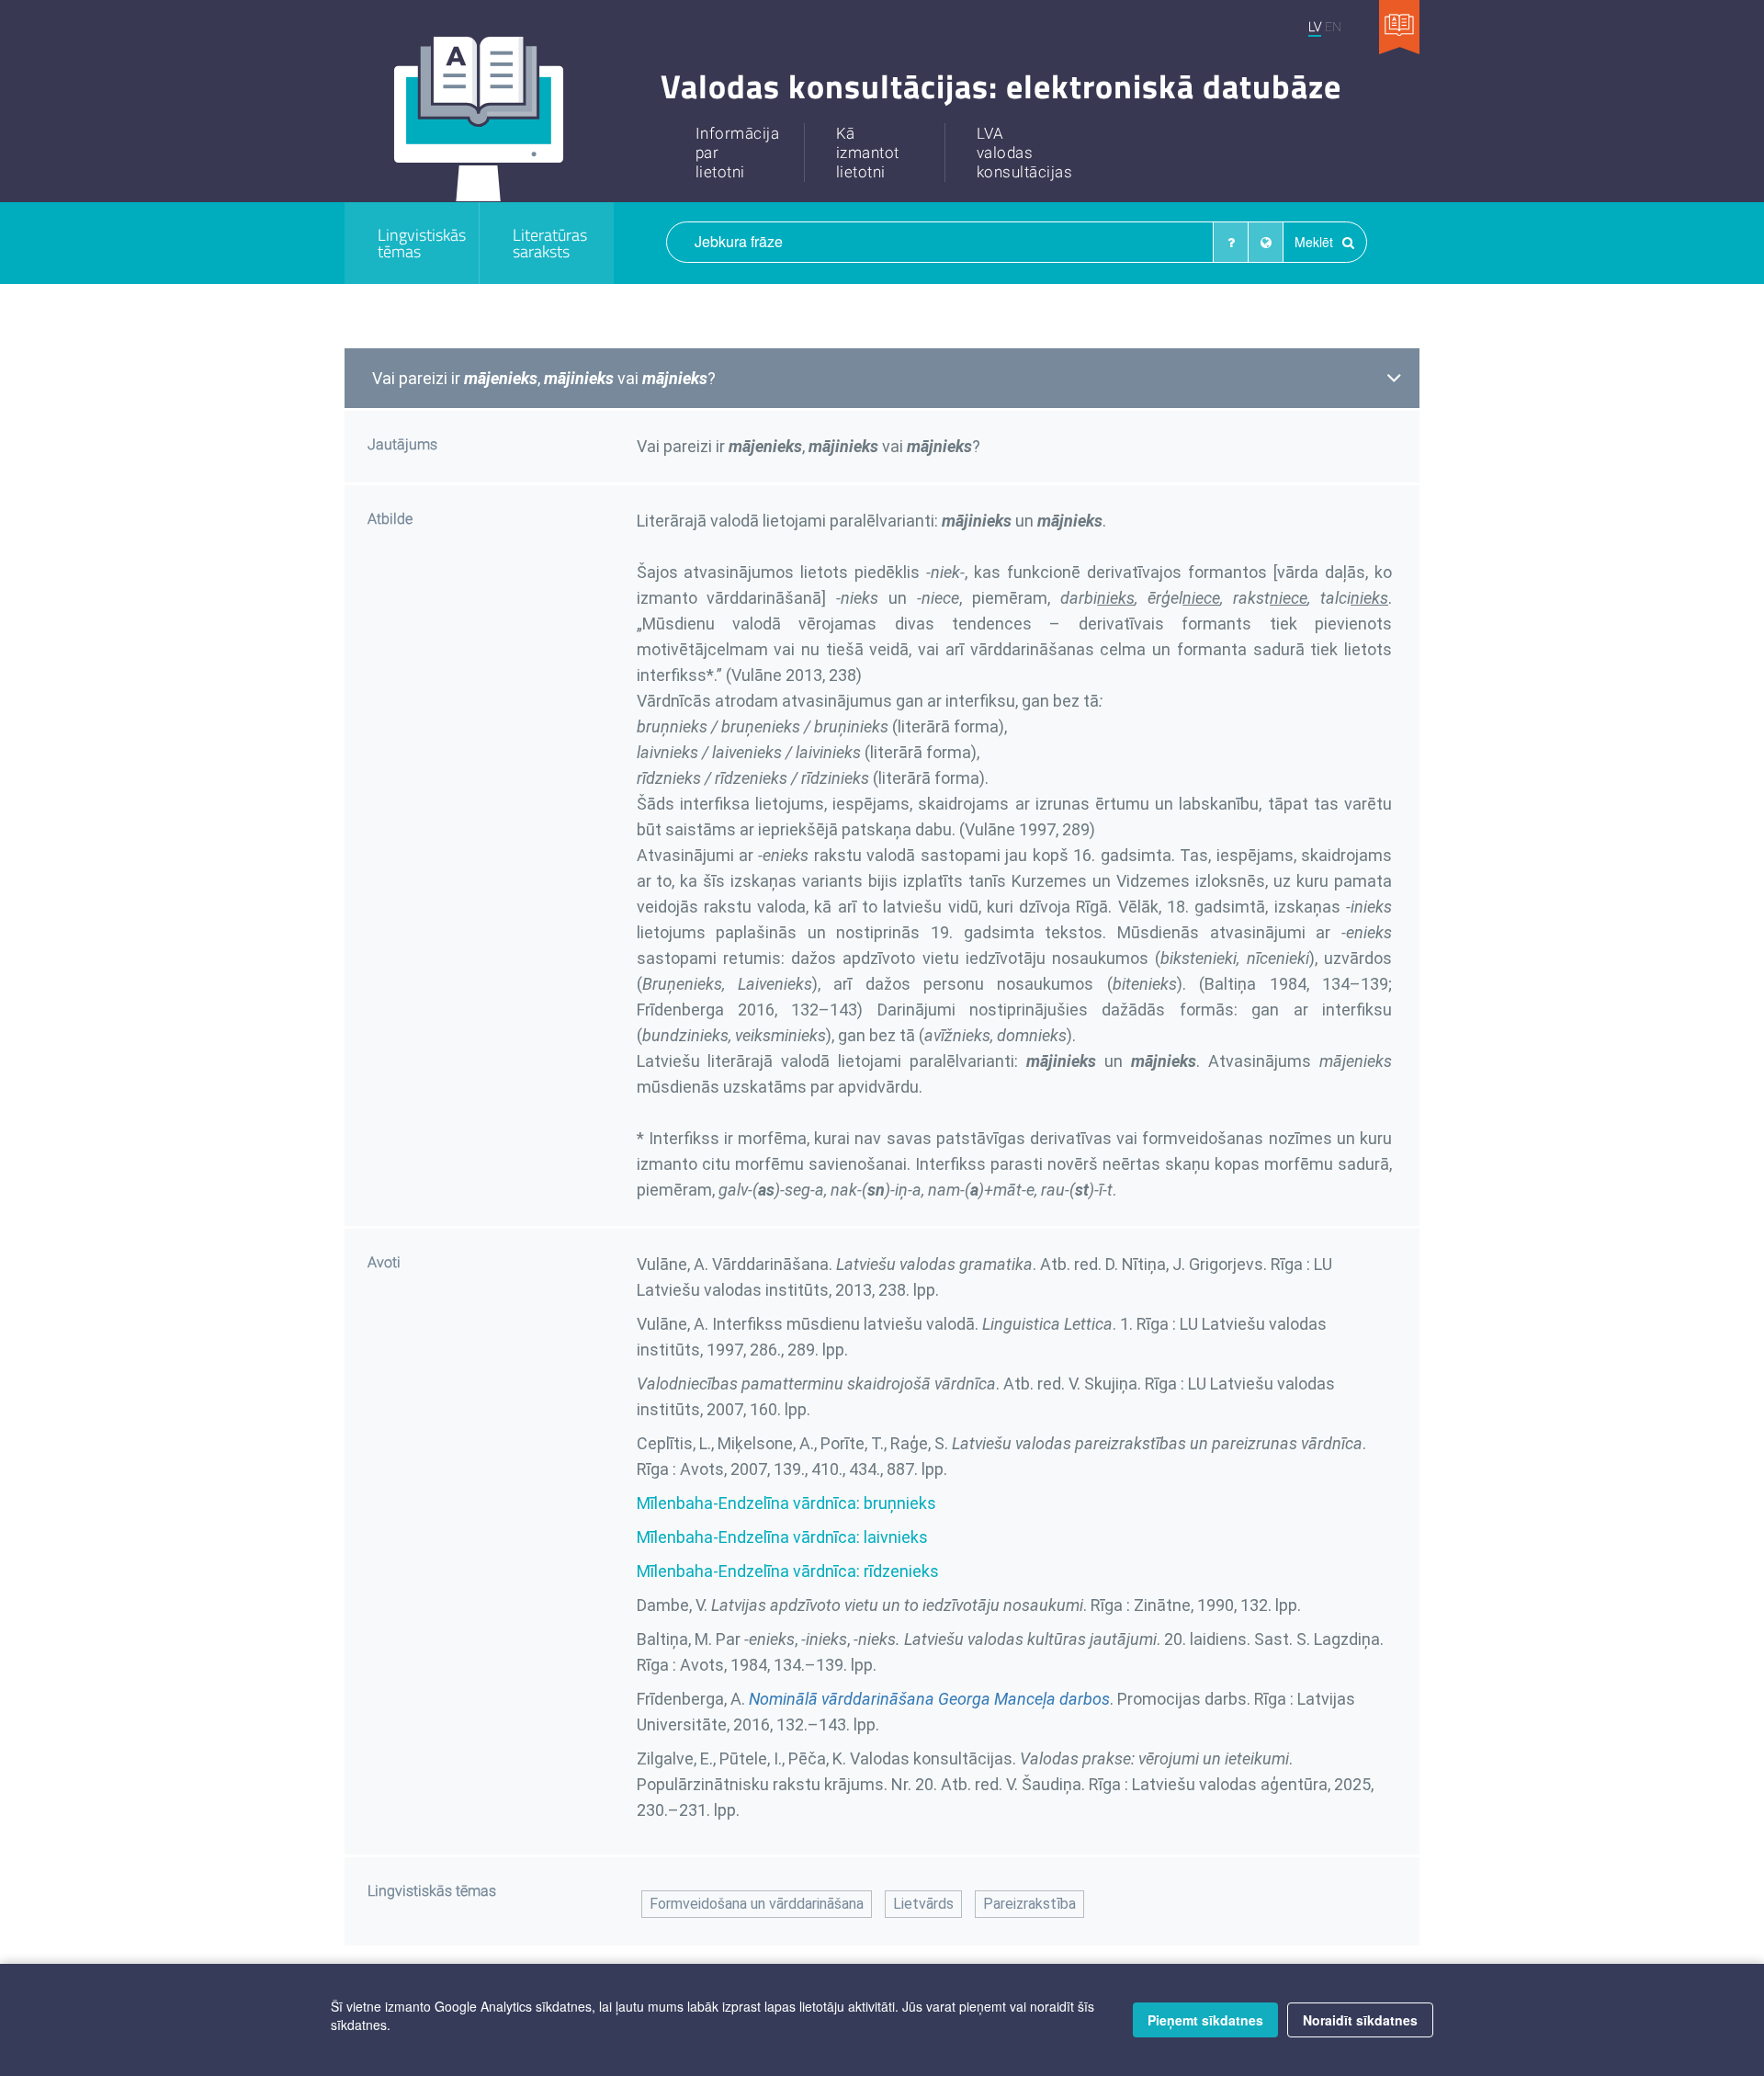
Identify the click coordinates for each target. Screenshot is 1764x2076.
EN (1333, 26)
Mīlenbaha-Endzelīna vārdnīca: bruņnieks (786, 1503)
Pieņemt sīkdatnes (1205, 2020)
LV (1315, 26)
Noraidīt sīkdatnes (1360, 2020)
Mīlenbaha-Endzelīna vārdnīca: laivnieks (782, 1537)
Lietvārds (923, 1904)
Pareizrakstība (1029, 1904)
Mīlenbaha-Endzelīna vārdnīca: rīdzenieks (788, 1571)
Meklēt (1316, 242)
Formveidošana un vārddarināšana (757, 1904)
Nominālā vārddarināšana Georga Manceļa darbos (929, 1699)
